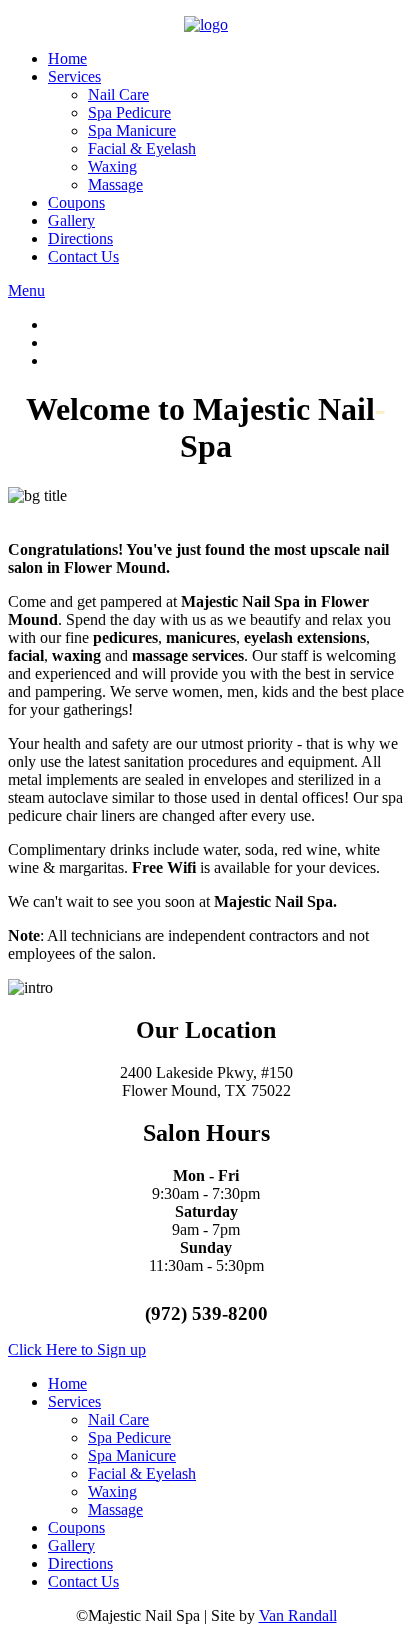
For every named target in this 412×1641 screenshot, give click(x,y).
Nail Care (118, 94)
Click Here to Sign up (77, 1349)
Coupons (76, 202)
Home (67, 58)
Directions (80, 238)
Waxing (112, 166)
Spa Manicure (132, 130)
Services (74, 76)
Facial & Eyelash (142, 148)
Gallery (71, 220)
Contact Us (83, 256)
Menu (26, 290)
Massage (115, 184)
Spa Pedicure (129, 112)
